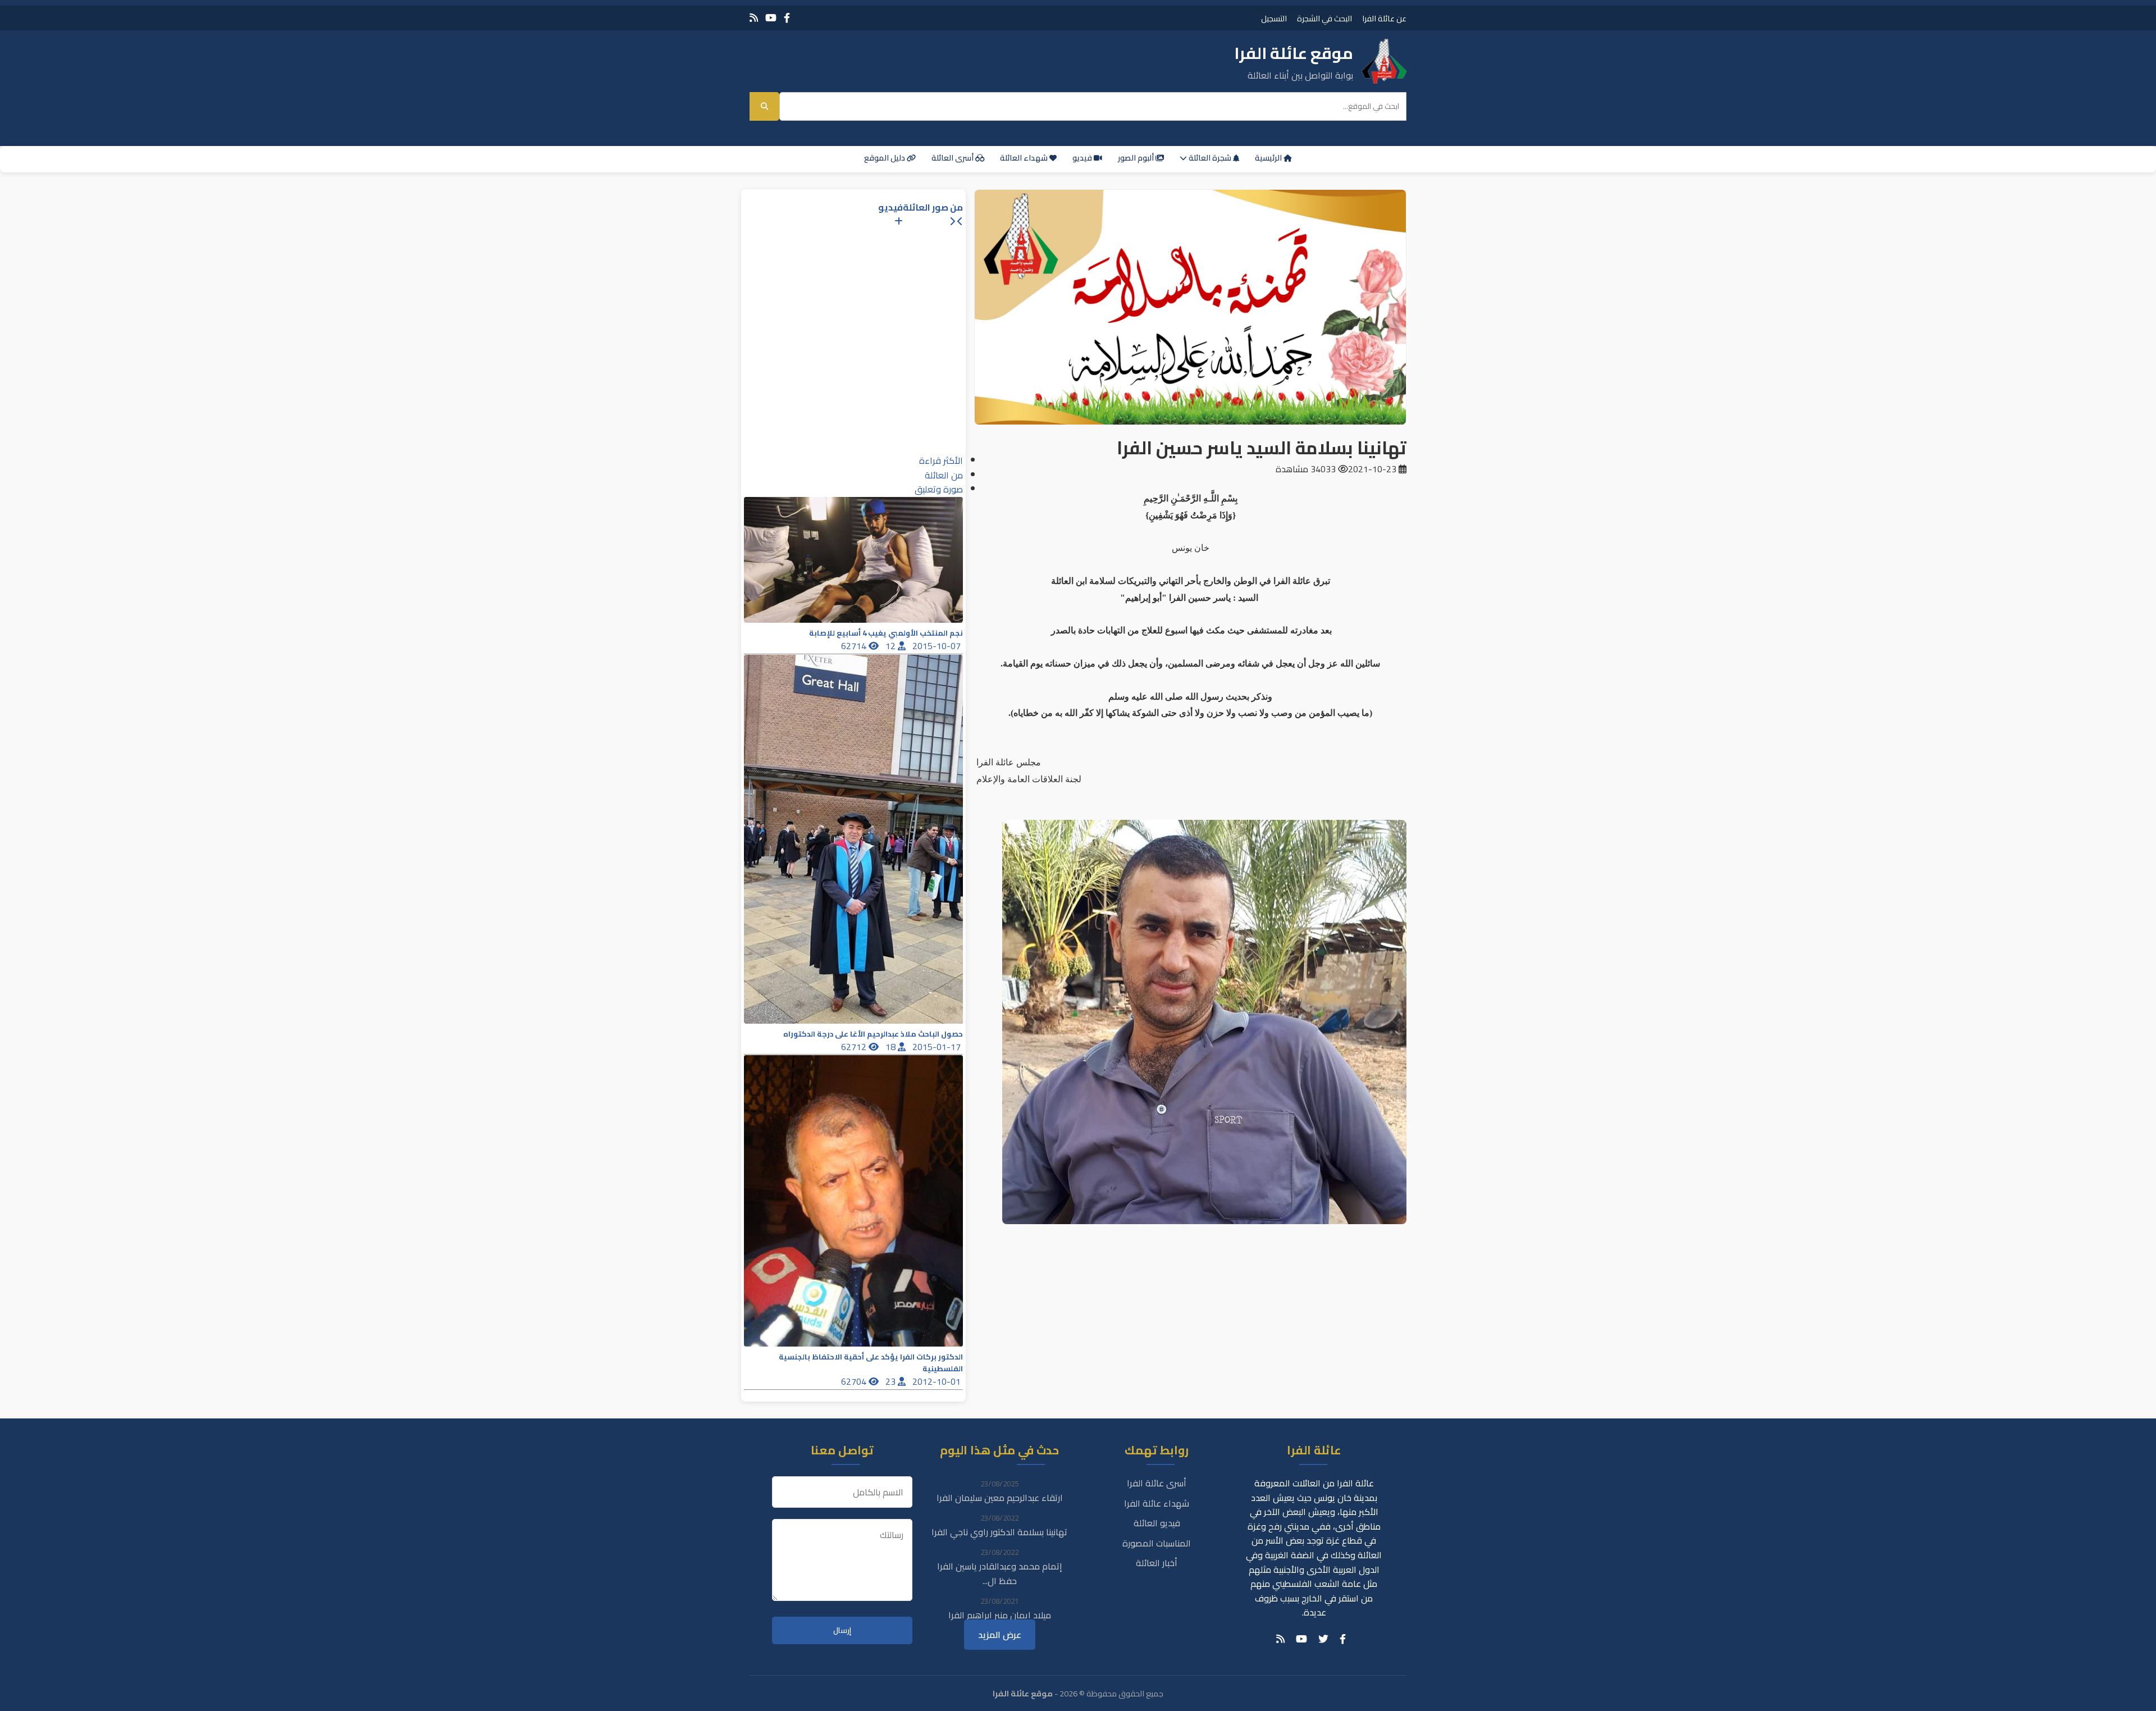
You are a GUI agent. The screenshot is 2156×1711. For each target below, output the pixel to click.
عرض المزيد (1000, 1635)
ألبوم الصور (1137, 158)
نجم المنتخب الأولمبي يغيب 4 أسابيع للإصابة (886, 633)
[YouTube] (771, 18)
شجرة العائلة (1210, 158)
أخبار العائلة (1157, 1563)
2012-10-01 (938, 1381)
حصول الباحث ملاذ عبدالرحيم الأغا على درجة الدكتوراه (873, 1034)
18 (892, 1047)
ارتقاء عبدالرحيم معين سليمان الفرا (1000, 1498)
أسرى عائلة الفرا (1157, 1483)
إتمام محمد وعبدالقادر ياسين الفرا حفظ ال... (1000, 1573)
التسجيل (1274, 18)
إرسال (842, 1630)
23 (892, 1381)
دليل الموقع (885, 158)
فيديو (1083, 158)
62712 (855, 1047)
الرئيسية (1269, 158)
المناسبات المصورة (1157, 1543)
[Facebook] (787, 18)
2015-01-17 (938, 1047)
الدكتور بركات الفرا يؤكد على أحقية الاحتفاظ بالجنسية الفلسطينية (871, 1363)
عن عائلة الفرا (1384, 18)
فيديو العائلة (1157, 1523)
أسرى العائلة (953, 158)
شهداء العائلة (1025, 158)
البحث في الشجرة (1324, 18)
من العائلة (944, 475)
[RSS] (754, 18)
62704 (855, 1381)
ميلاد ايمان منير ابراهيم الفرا (1000, 1615)
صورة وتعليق (939, 489)
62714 (855, 646)
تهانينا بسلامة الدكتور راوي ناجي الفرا (999, 1532)
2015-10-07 (938, 646)
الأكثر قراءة (941, 460)
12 (892, 646)
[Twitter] (1323, 1639)
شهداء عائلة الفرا (1157, 1503)
